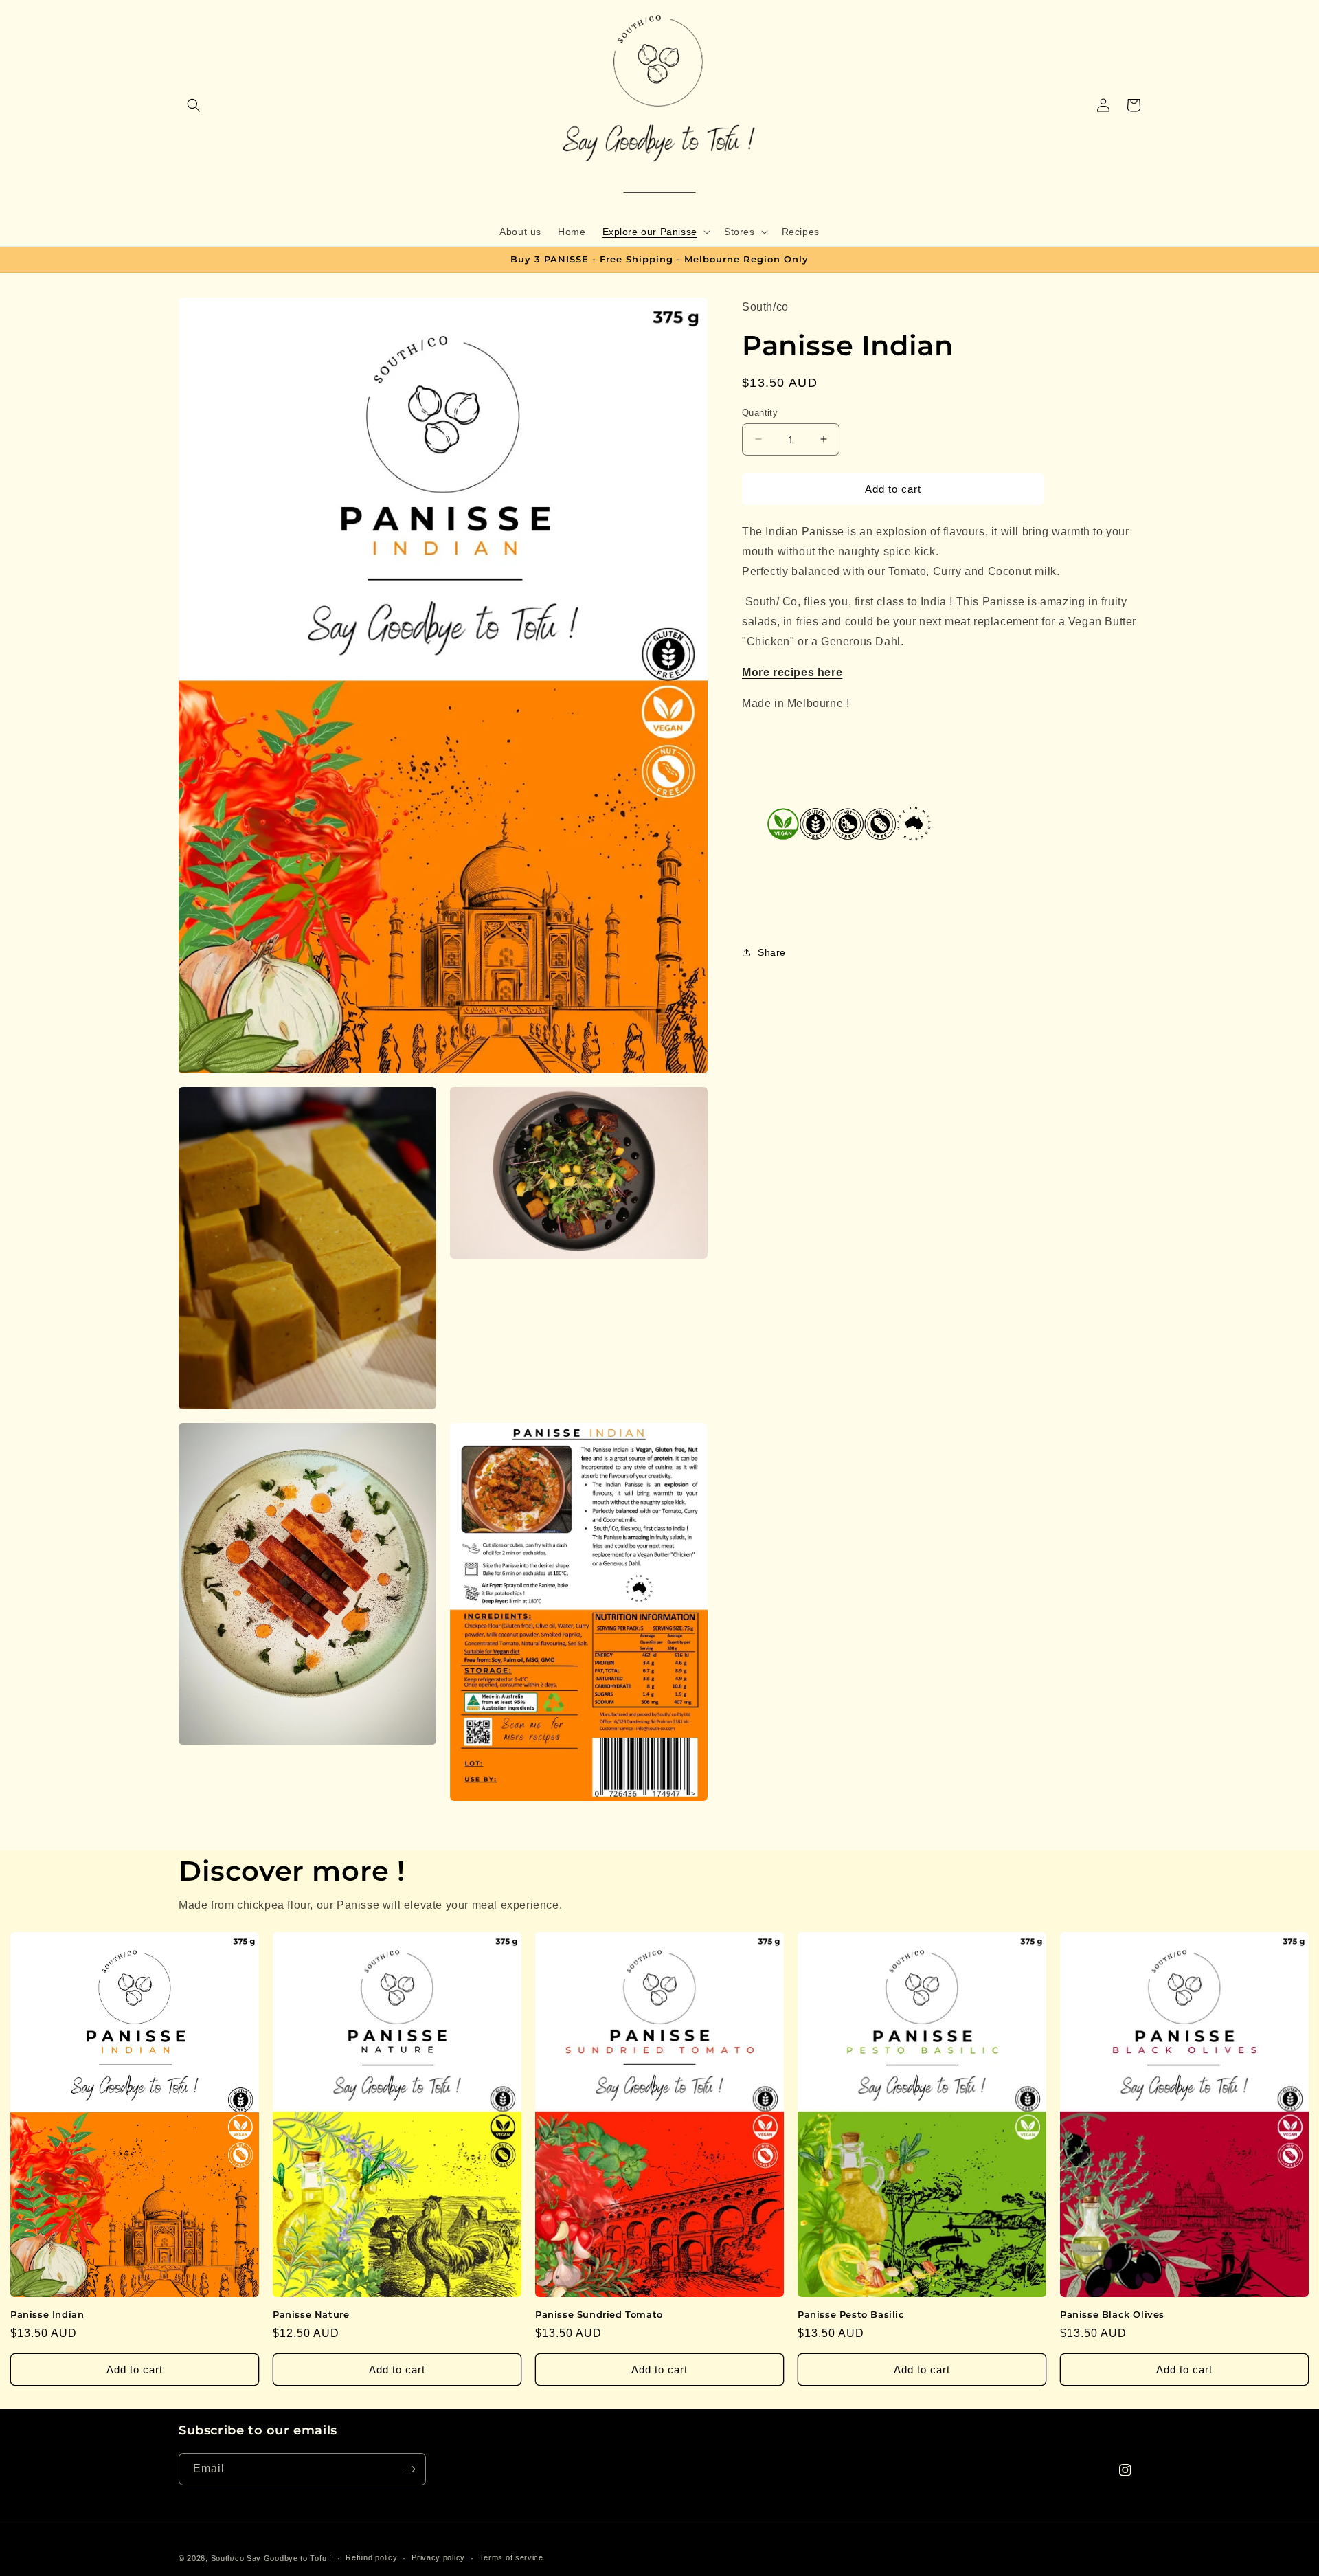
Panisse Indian (47, 2314)
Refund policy (371, 2557)
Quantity (760, 412)
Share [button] (772, 952)
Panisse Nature (311, 2314)
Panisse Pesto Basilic (851, 2314)
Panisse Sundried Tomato (599, 2314)
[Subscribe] (410, 2469)
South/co (228, 2558)
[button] (194, 105)
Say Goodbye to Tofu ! (289, 2558)
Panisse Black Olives (1112, 2314)
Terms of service (511, 2557)
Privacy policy (438, 2557)
